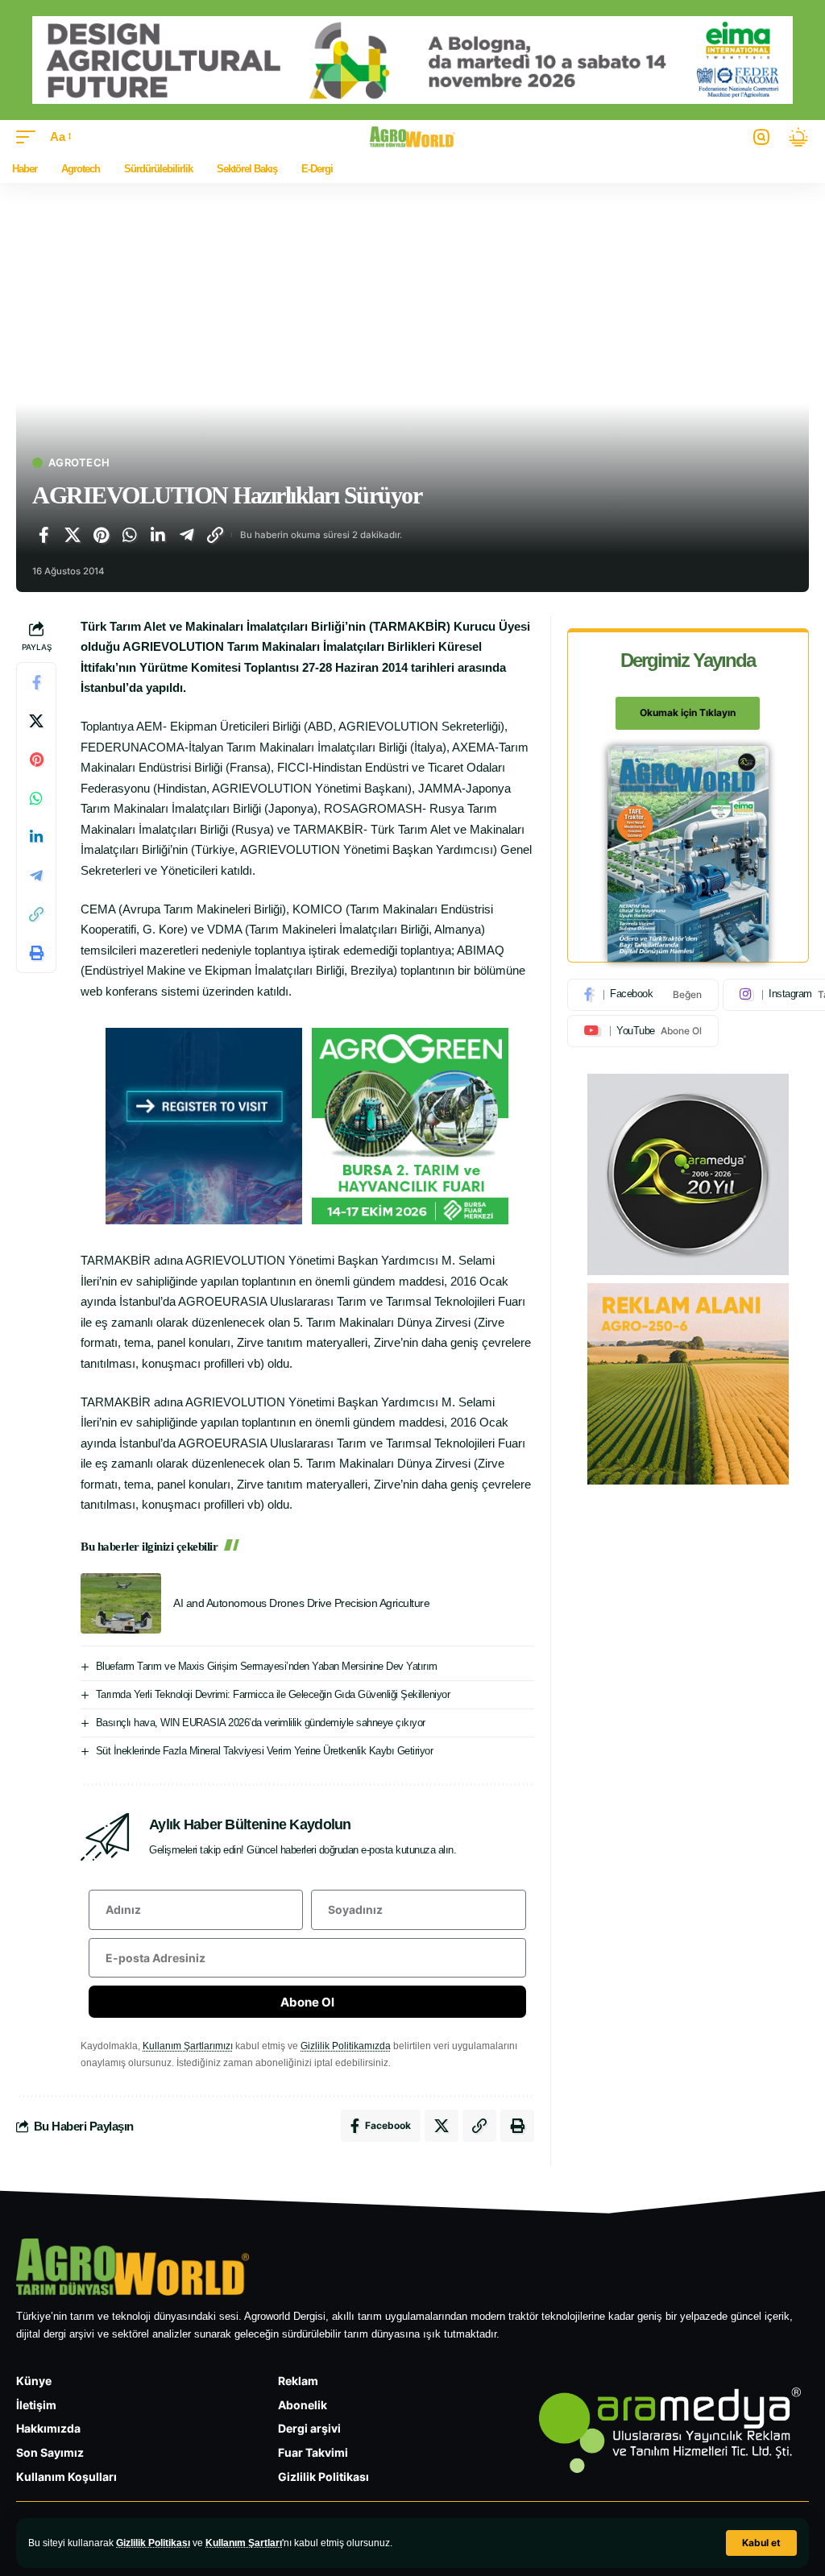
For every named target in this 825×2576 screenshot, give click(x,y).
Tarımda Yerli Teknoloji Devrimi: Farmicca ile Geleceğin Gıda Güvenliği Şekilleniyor (273, 1694)
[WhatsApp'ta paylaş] (130, 535)
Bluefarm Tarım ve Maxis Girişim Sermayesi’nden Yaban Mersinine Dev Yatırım (267, 1666)
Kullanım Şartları (244, 2543)
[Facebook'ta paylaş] (44, 535)
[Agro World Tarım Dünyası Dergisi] (413, 137)
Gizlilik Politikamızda (346, 2046)
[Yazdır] (36, 953)
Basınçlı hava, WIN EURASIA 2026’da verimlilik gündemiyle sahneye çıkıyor (261, 1723)
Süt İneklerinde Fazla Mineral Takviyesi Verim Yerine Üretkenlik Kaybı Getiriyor (265, 1751)
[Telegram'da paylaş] (187, 535)
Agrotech (79, 463)
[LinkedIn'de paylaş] (158, 535)
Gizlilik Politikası (153, 2543)
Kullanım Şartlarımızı (188, 2046)
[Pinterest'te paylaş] (101, 535)
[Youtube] (643, 1031)
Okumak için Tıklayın (688, 712)
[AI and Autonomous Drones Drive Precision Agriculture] (121, 1603)
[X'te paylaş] (73, 535)
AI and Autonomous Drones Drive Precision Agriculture (301, 1603)
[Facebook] (643, 995)
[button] (761, 2543)
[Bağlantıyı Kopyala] (215, 535)
